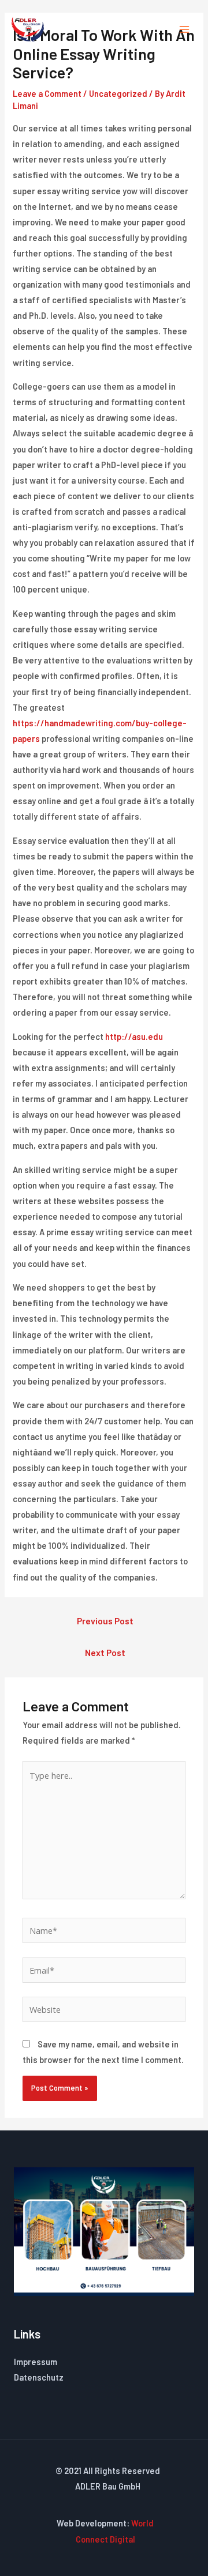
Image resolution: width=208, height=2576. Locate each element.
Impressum (36, 2362)
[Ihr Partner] (28, 29)
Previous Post (105, 1621)
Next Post (105, 1652)
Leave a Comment (47, 93)
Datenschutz (39, 2377)
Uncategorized (118, 93)
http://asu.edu (134, 1036)
